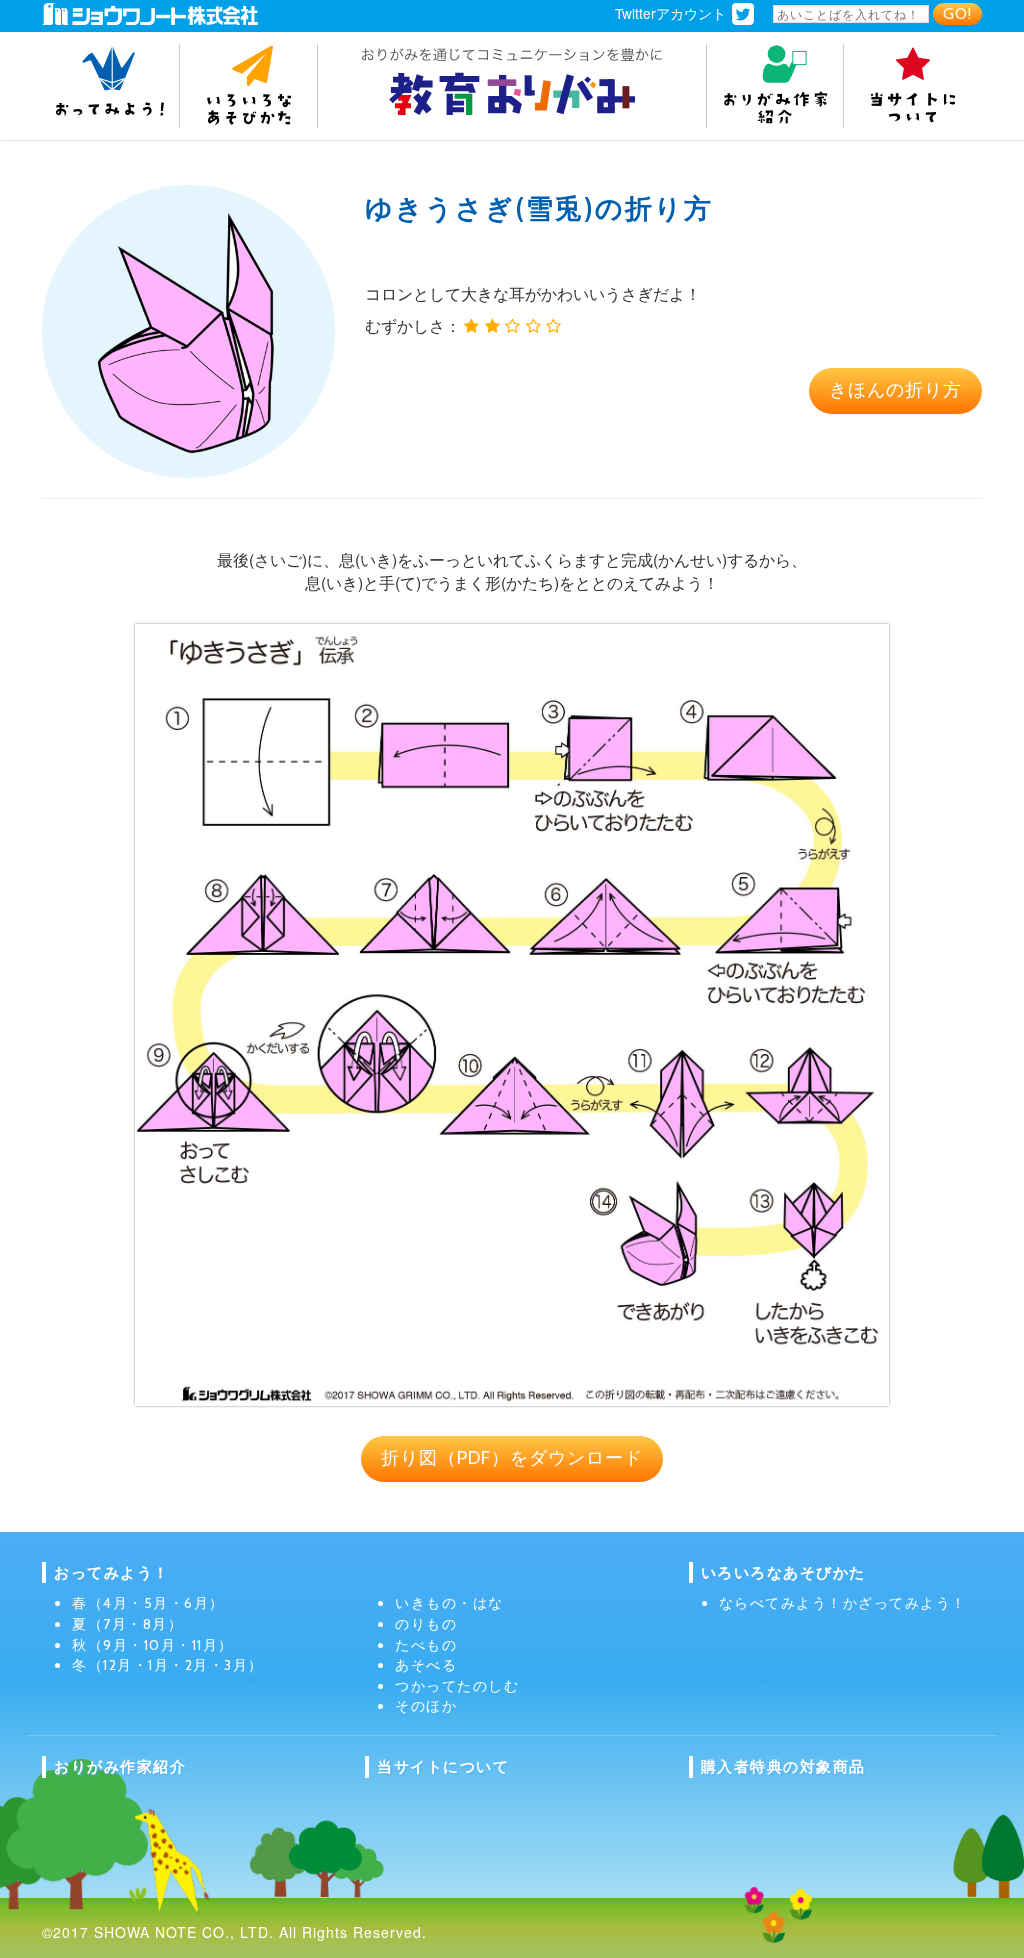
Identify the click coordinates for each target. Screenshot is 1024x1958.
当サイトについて (443, 1766)
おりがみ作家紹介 (120, 1766)
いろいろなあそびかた (783, 1572)
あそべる (426, 1665)
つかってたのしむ (457, 1686)
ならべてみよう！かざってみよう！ (843, 1603)
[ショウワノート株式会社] (150, 12)
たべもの (426, 1645)
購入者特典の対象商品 (783, 1766)
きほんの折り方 (895, 390)
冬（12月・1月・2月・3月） (168, 1665)
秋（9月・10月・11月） (153, 1645)
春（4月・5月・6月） (148, 1603)
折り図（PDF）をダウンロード (512, 1458)
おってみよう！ (112, 1572)
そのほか (426, 1706)
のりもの (426, 1624)
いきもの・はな (449, 1603)
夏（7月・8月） (127, 1624)
